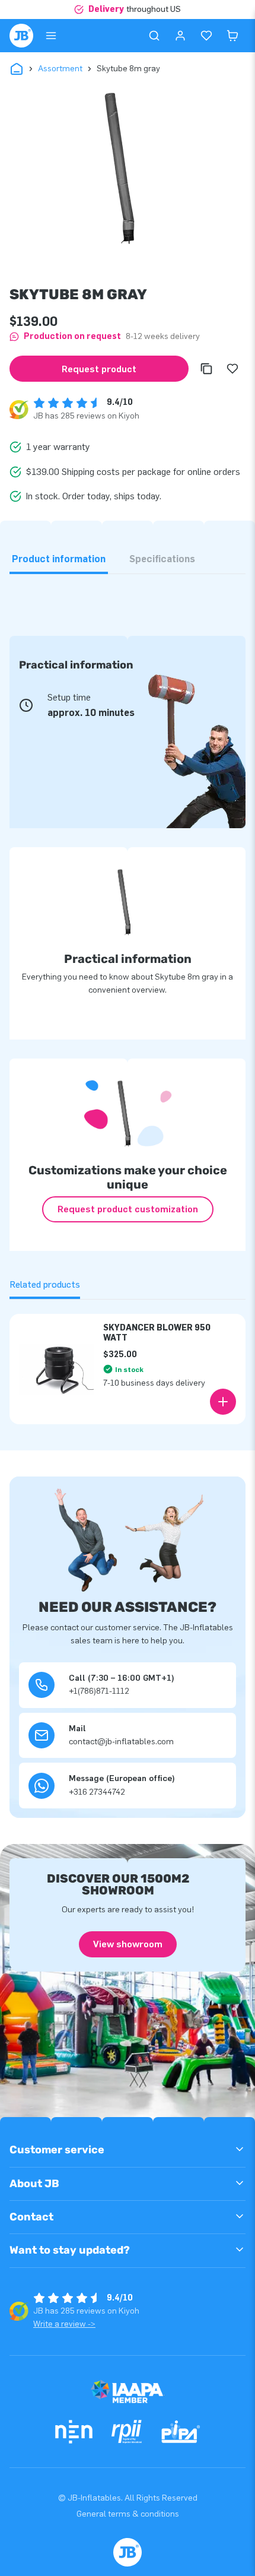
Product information (59, 559)
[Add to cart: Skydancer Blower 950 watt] (223, 1402)
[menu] (51, 36)
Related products (45, 1284)
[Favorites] (206, 36)
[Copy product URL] (206, 369)
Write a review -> (64, 2324)
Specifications (162, 559)
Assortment (60, 69)
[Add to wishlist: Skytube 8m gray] (232, 369)
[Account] (180, 36)
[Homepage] (21, 36)
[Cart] (232, 36)
